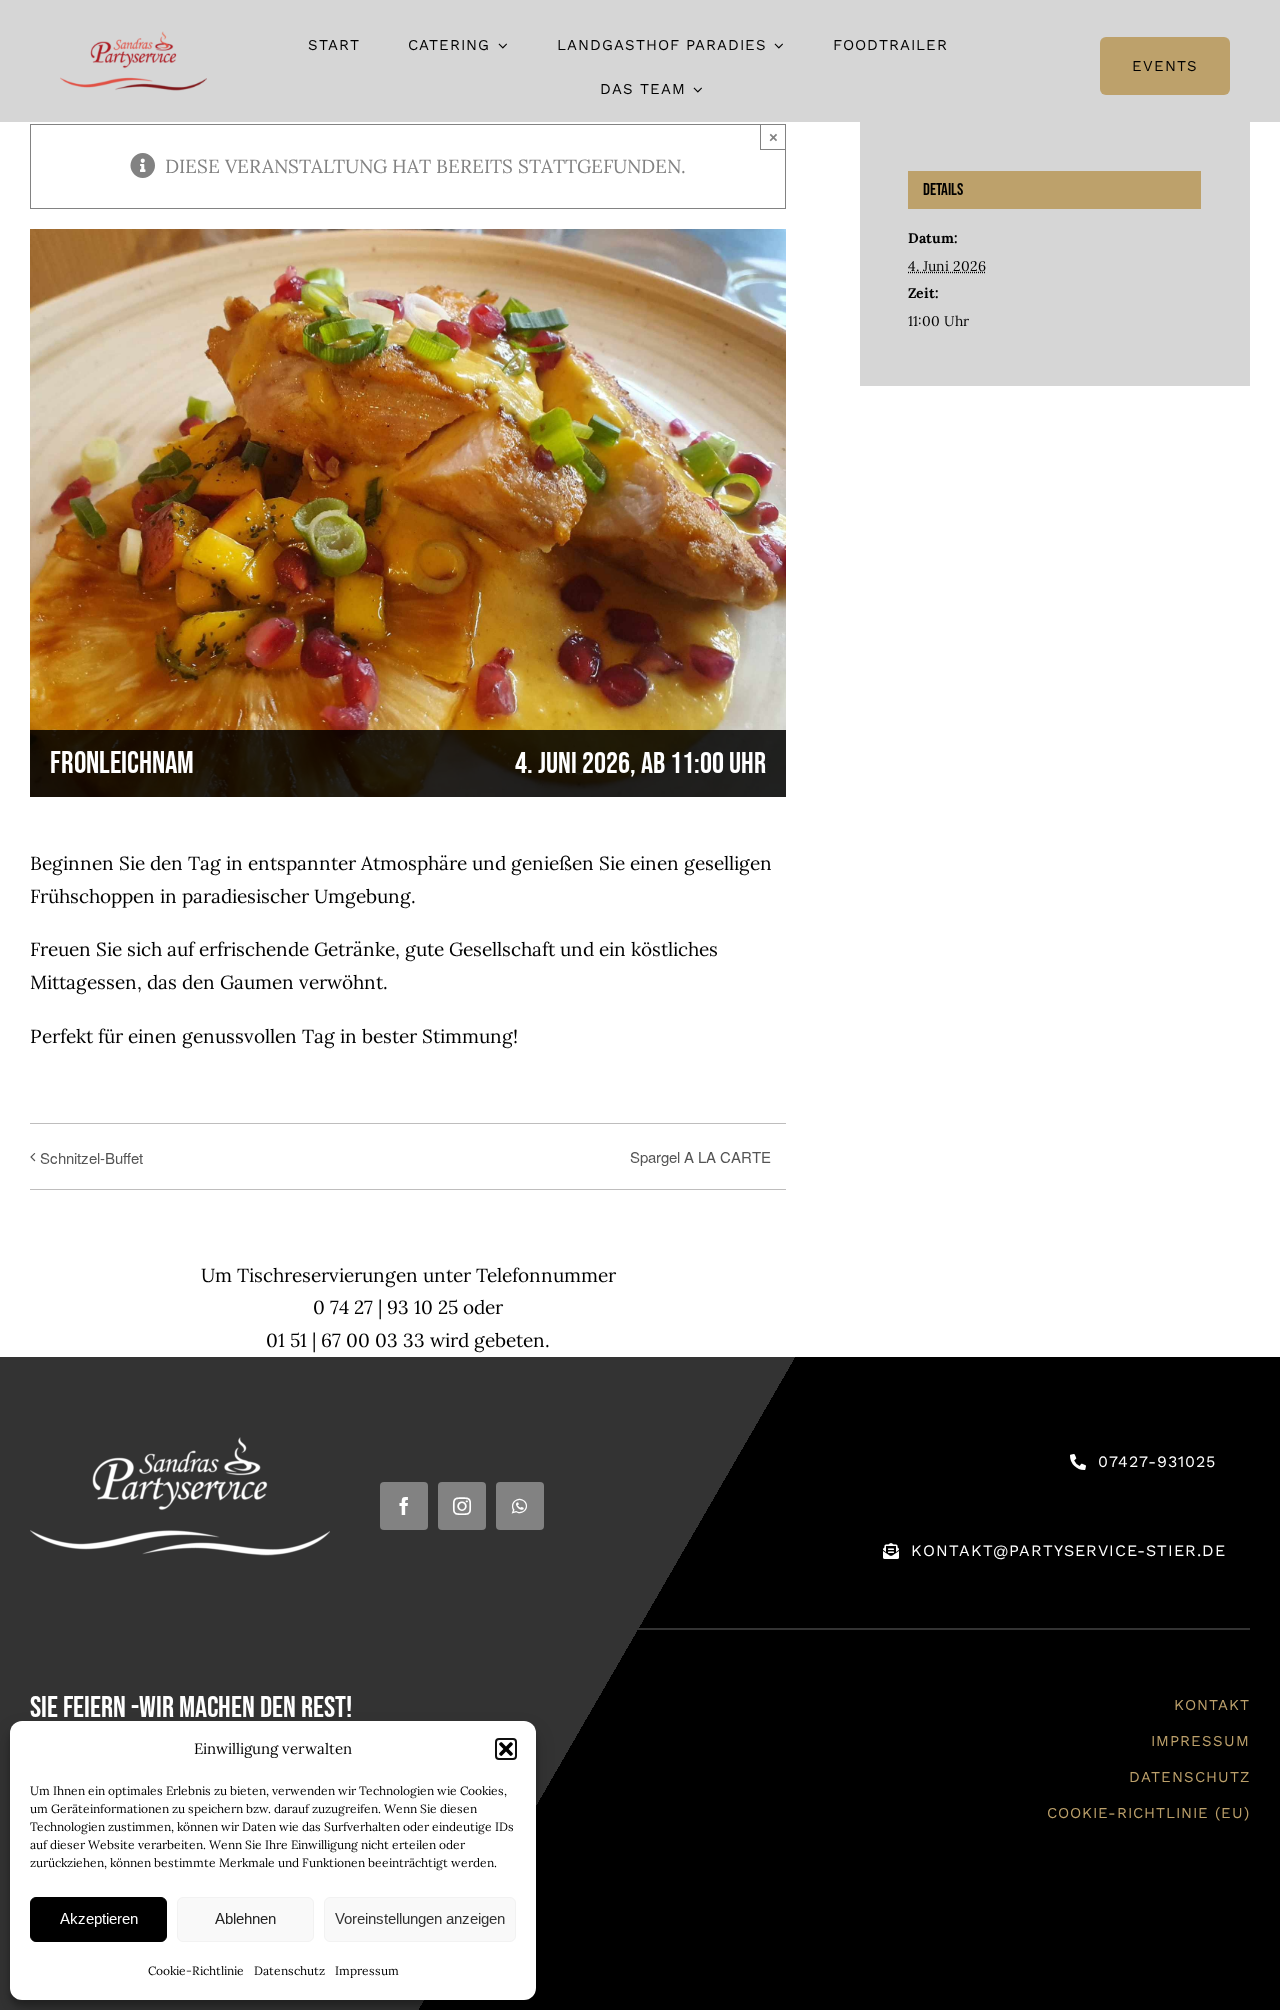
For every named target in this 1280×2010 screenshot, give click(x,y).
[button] (506, 1749)
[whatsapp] (520, 1506)
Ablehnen (245, 1918)
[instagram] (462, 1506)
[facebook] (404, 1506)
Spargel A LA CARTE (700, 1156)
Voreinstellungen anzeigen (420, 1918)
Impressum (367, 1970)
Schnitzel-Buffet (91, 1157)
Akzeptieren (99, 1918)
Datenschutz (289, 1970)
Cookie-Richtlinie (196, 1970)
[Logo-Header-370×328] (133, 38)
